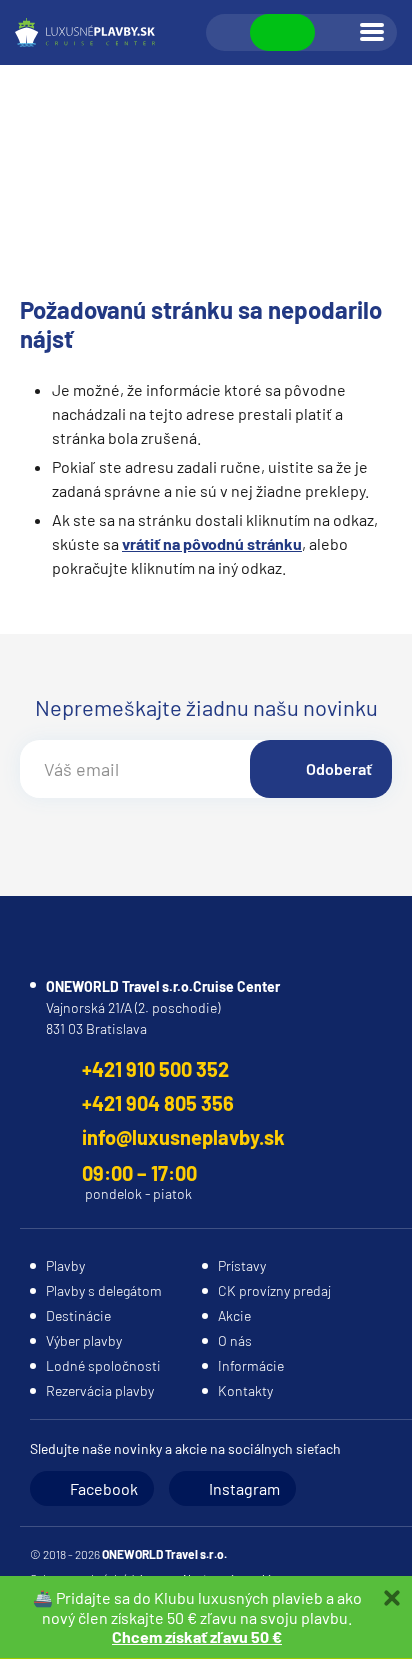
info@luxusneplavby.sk (183, 1137)
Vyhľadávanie (229, 33)
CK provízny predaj (274, 1290)
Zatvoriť (392, 1598)
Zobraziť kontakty (282, 32)
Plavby (65, 1265)
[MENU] (372, 32)
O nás (235, 1340)
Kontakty (245, 1390)
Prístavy (242, 1265)
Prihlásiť (336, 33)
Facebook (104, 1488)
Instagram (244, 1488)
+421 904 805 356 (158, 1103)
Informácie (251, 1365)
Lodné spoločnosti (103, 1365)
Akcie (234, 1315)
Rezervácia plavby (100, 1390)
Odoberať (339, 768)
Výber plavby (84, 1340)
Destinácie (78, 1315)
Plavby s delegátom (104, 1290)
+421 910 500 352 (155, 1069)
